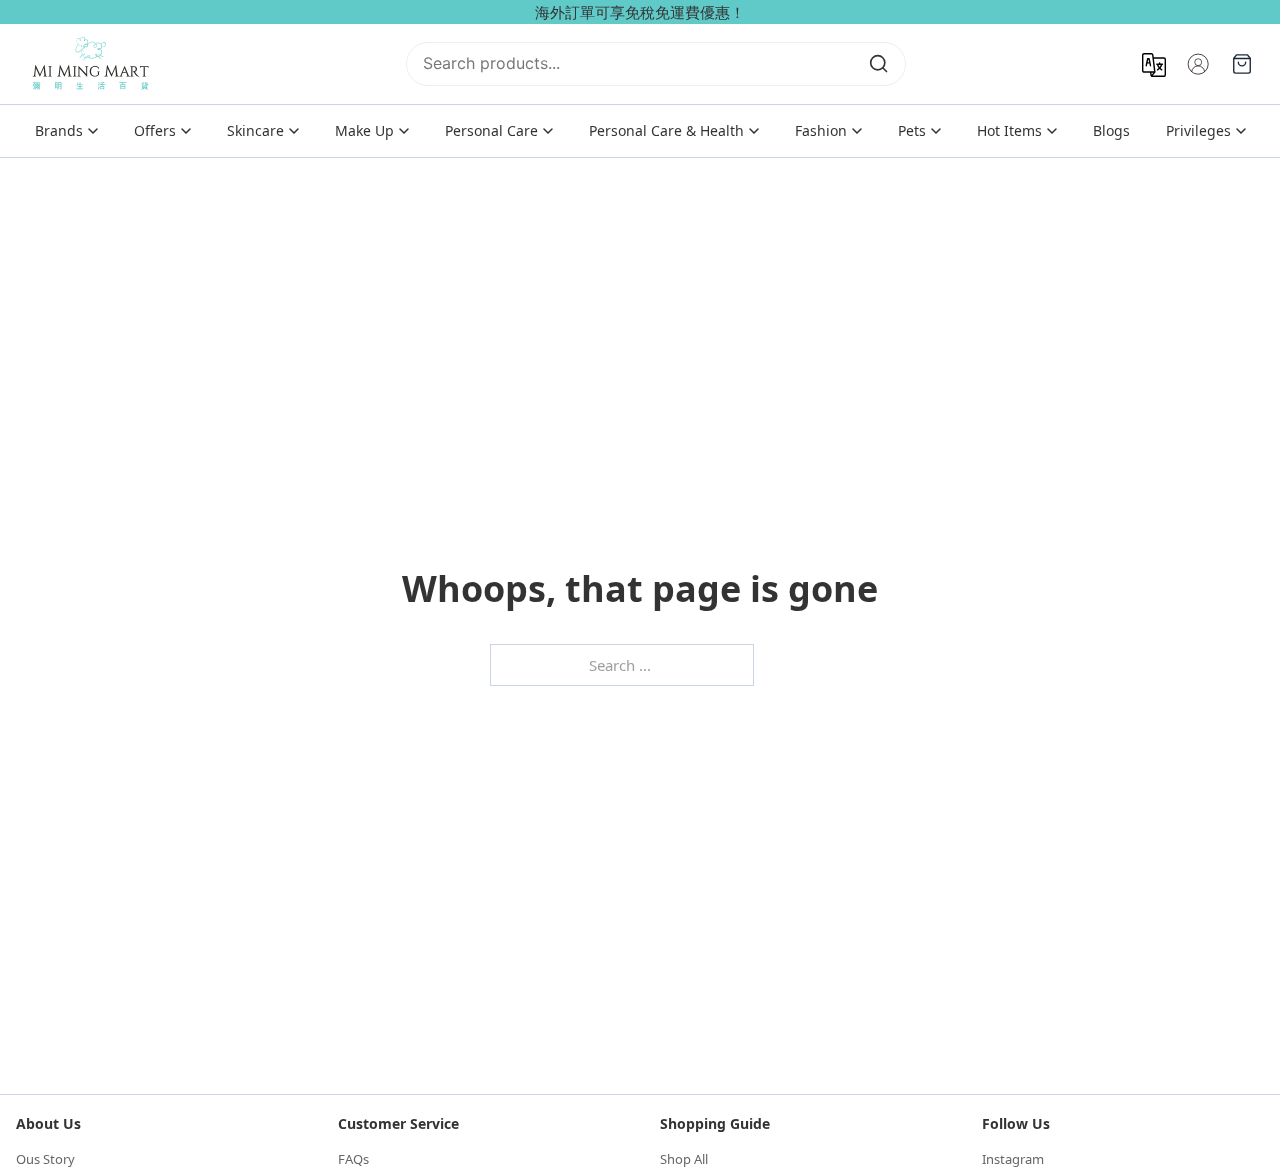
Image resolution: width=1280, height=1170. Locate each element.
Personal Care (491, 130)
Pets (912, 130)
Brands (59, 130)
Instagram (1013, 1159)
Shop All (684, 1159)
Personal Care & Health (666, 130)
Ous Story (45, 1159)
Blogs (1111, 130)
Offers (155, 130)
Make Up (364, 130)
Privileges (1198, 130)
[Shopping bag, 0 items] (1242, 64)
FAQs (353, 1159)
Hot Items (1009, 130)
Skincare (255, 130)
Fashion (821, 130)
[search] (879, 64)
